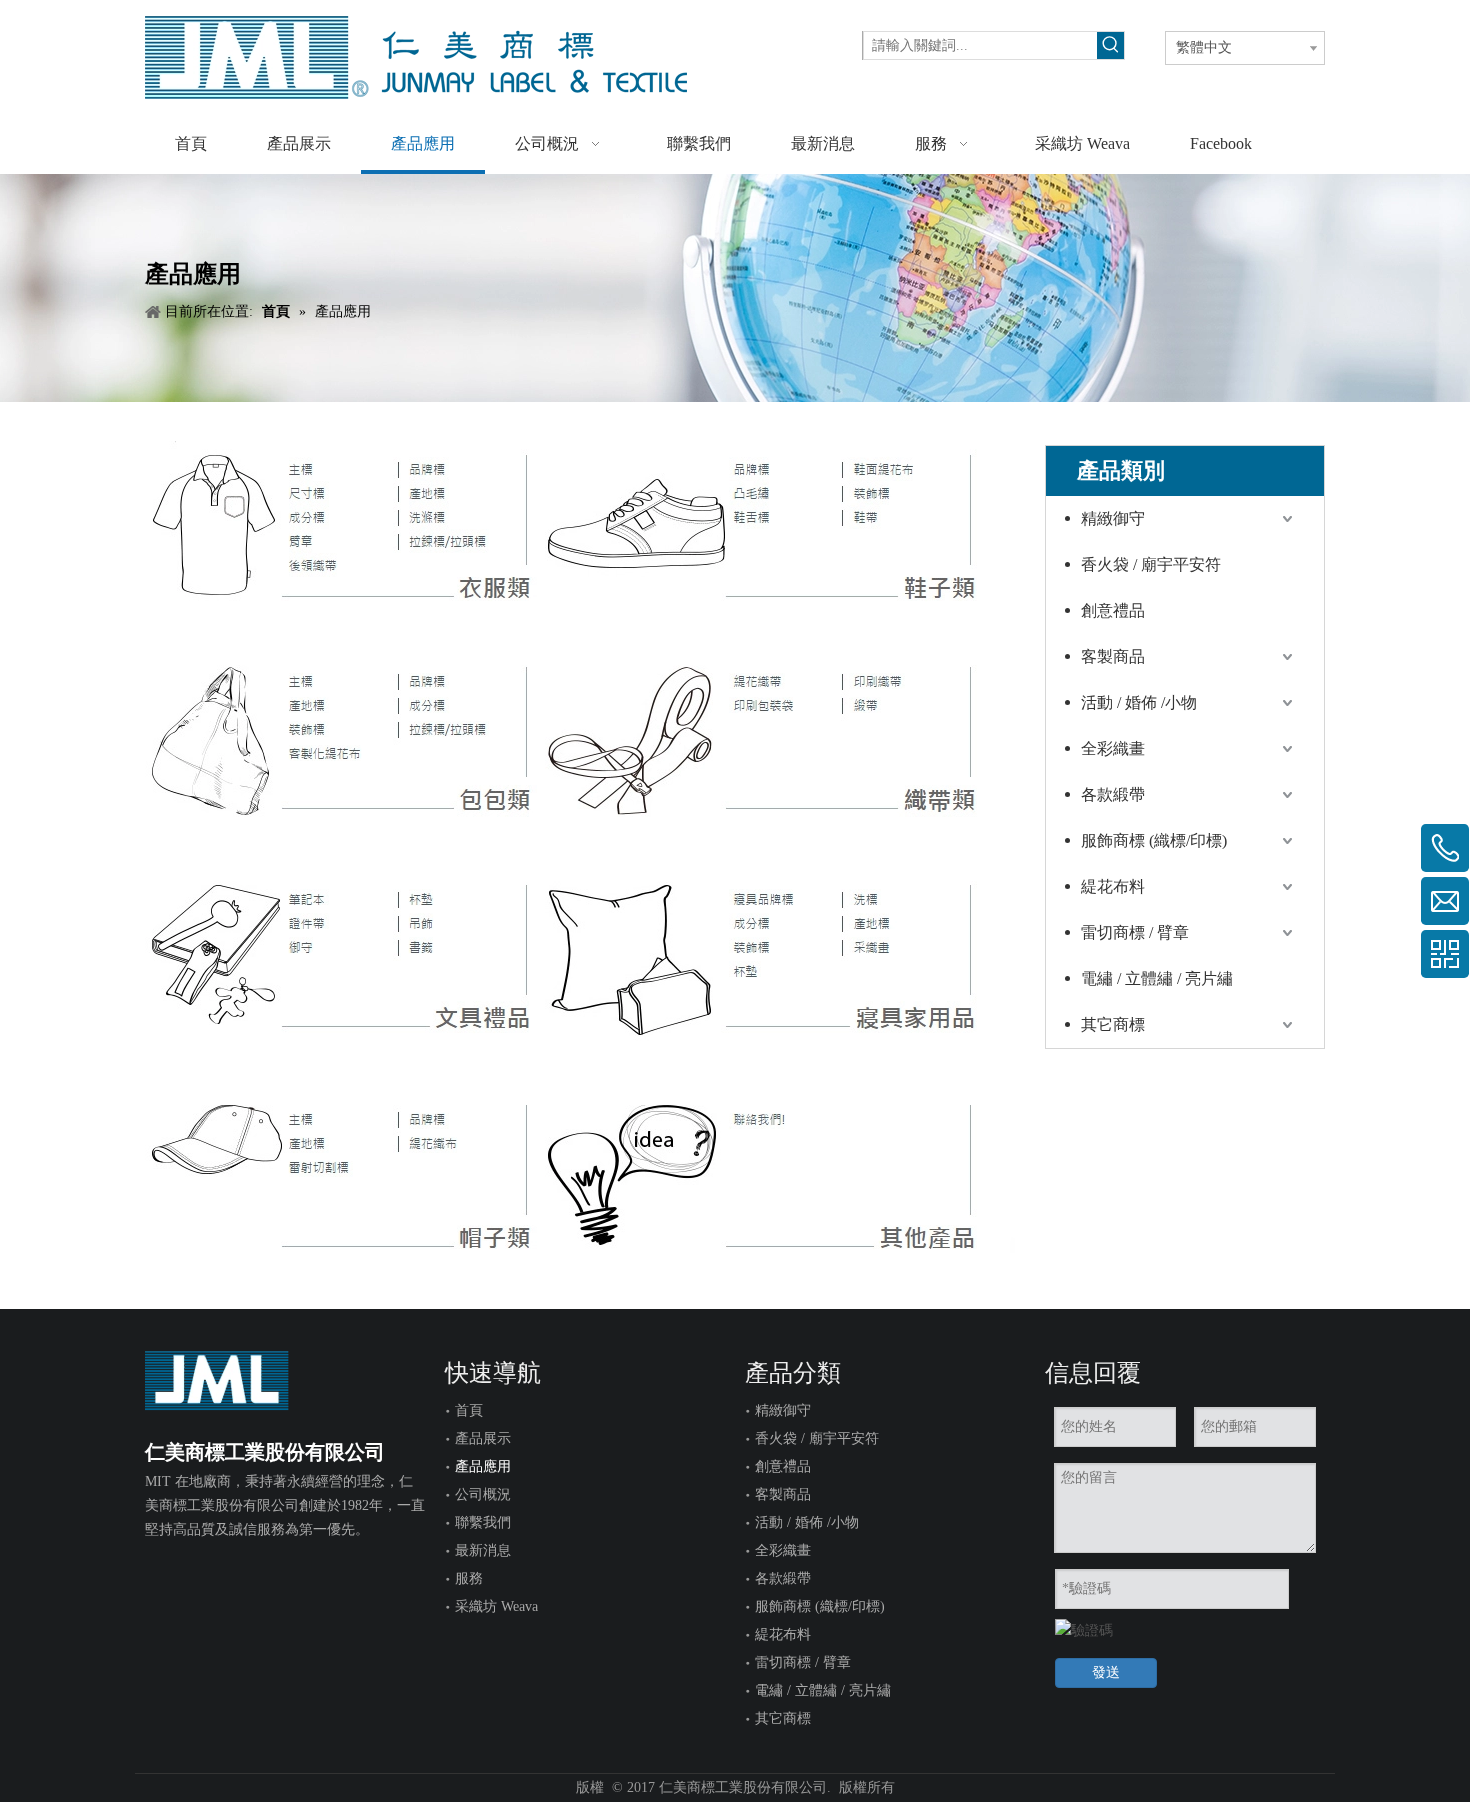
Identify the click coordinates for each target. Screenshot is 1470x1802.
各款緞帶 (1113, 794)
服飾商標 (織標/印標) (1154, 840)
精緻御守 (1113, 518)
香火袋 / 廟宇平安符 (1151, 564)
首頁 (469, 1410)
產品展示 (483, 1438)
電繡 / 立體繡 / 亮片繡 (1157, 978)
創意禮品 (1113, 610)
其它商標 (1113, 1024)
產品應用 (483, 1466)
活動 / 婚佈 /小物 (1139, 702)
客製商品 (1113, 656)
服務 (469, 1578)
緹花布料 (1113, 886)
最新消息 (483, 1550)
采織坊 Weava (496, 1606)
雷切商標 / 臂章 (1135, 932)
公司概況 (483, 1494)
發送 (1106, 1672)
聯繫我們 (483, 1522)
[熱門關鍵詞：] (1110, 45)
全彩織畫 (1113, 748)
